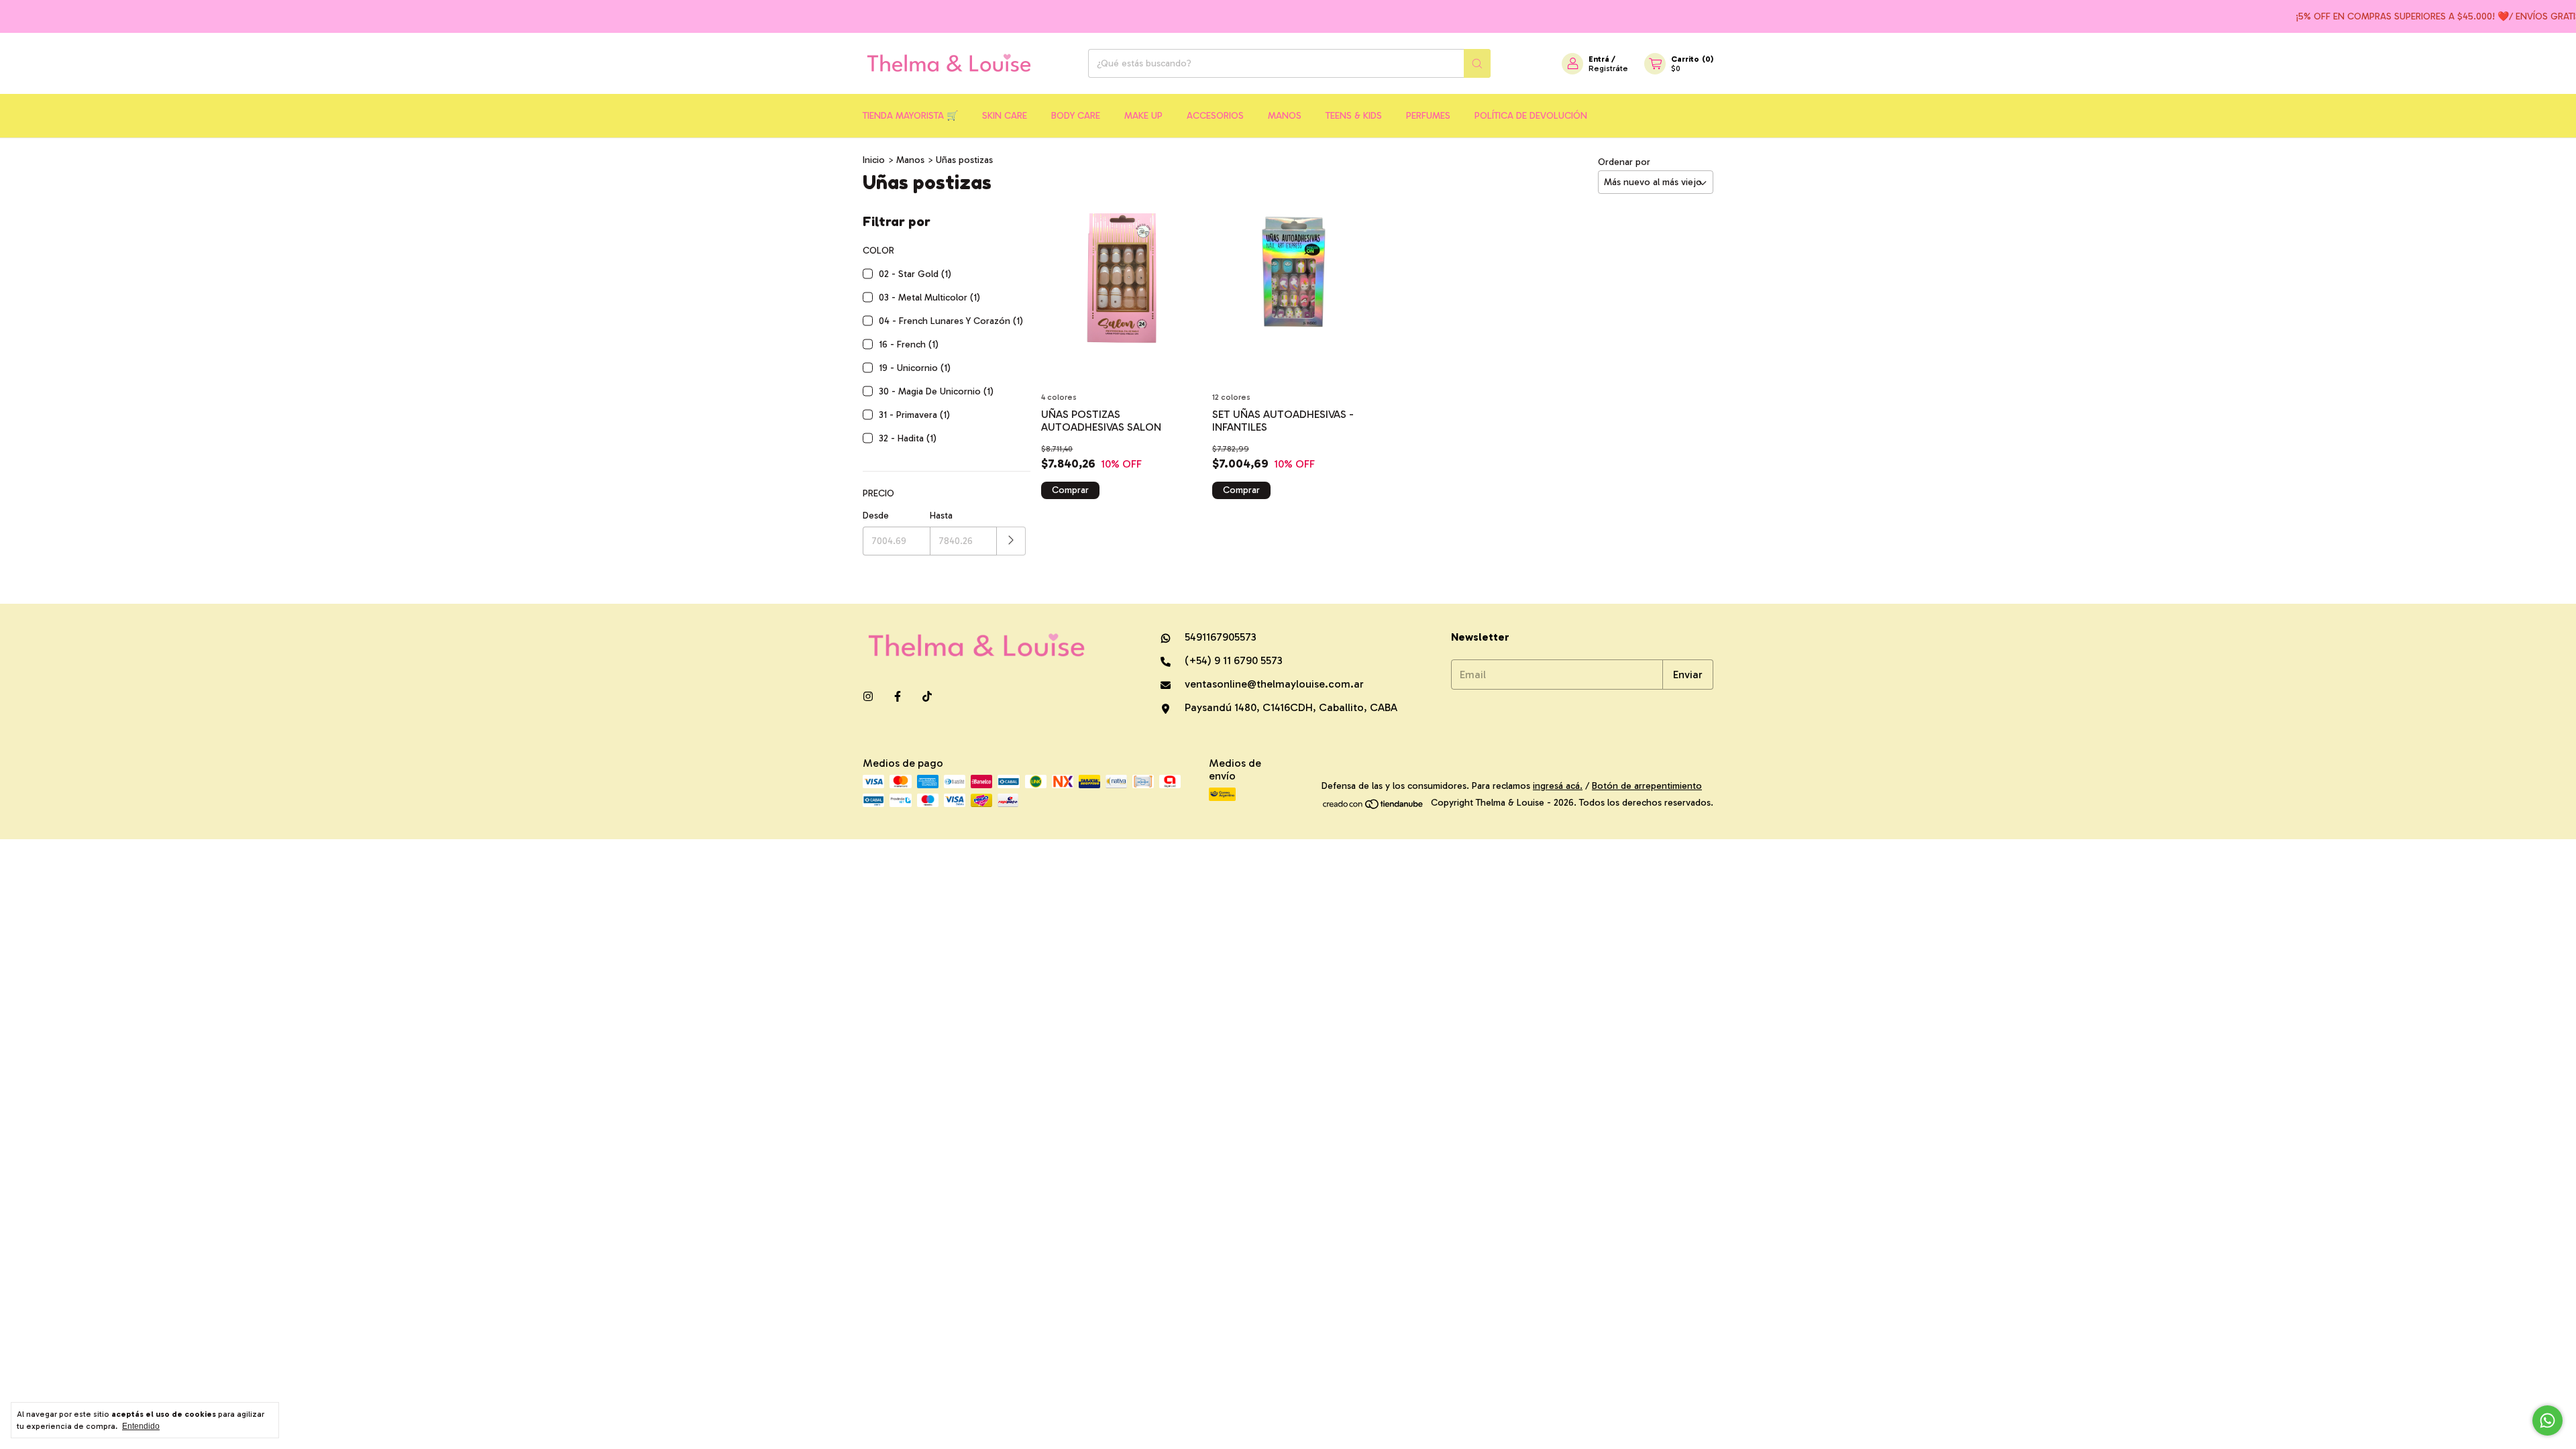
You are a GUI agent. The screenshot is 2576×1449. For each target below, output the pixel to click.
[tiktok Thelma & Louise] (927, 697)
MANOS (1285, 116)
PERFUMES (1428, 116)
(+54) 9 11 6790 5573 (1232, 660)
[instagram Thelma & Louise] (868, 697)
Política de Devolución (1531, 116)
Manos (910, 160)
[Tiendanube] (1374, 807)
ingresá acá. (1558, 786)
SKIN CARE (1005, 116)
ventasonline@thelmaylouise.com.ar (1274, 684)
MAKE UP (1143, 116)
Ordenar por (1624, 162)
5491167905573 (1219, 637)
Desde (876, 516)
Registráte (1608, 68)
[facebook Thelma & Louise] (898, 697)
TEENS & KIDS (1354, 116)
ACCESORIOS (1215, 116)
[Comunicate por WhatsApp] (2547, 1420)
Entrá (1599, 59)
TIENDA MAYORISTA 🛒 (910, 116)
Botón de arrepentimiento (1647, 786)
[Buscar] (1477, 63)
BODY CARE (1076, 116)
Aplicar (1011, 541)
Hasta (941, 516)
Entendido (141, 1426)
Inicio (874, 160)
